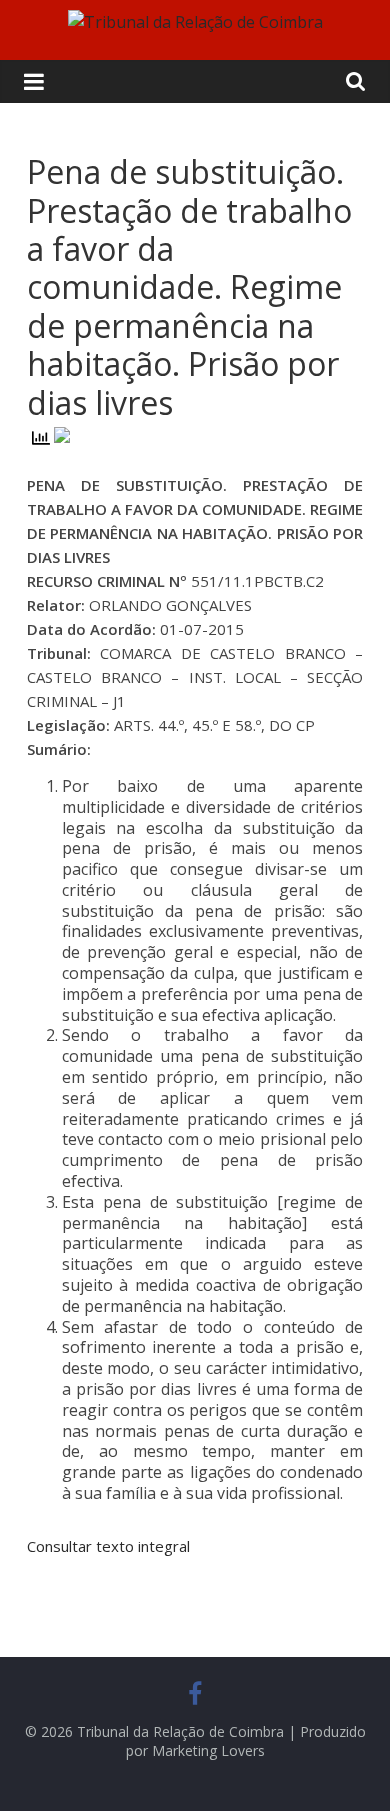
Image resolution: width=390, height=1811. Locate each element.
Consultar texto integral (108, 1546)
